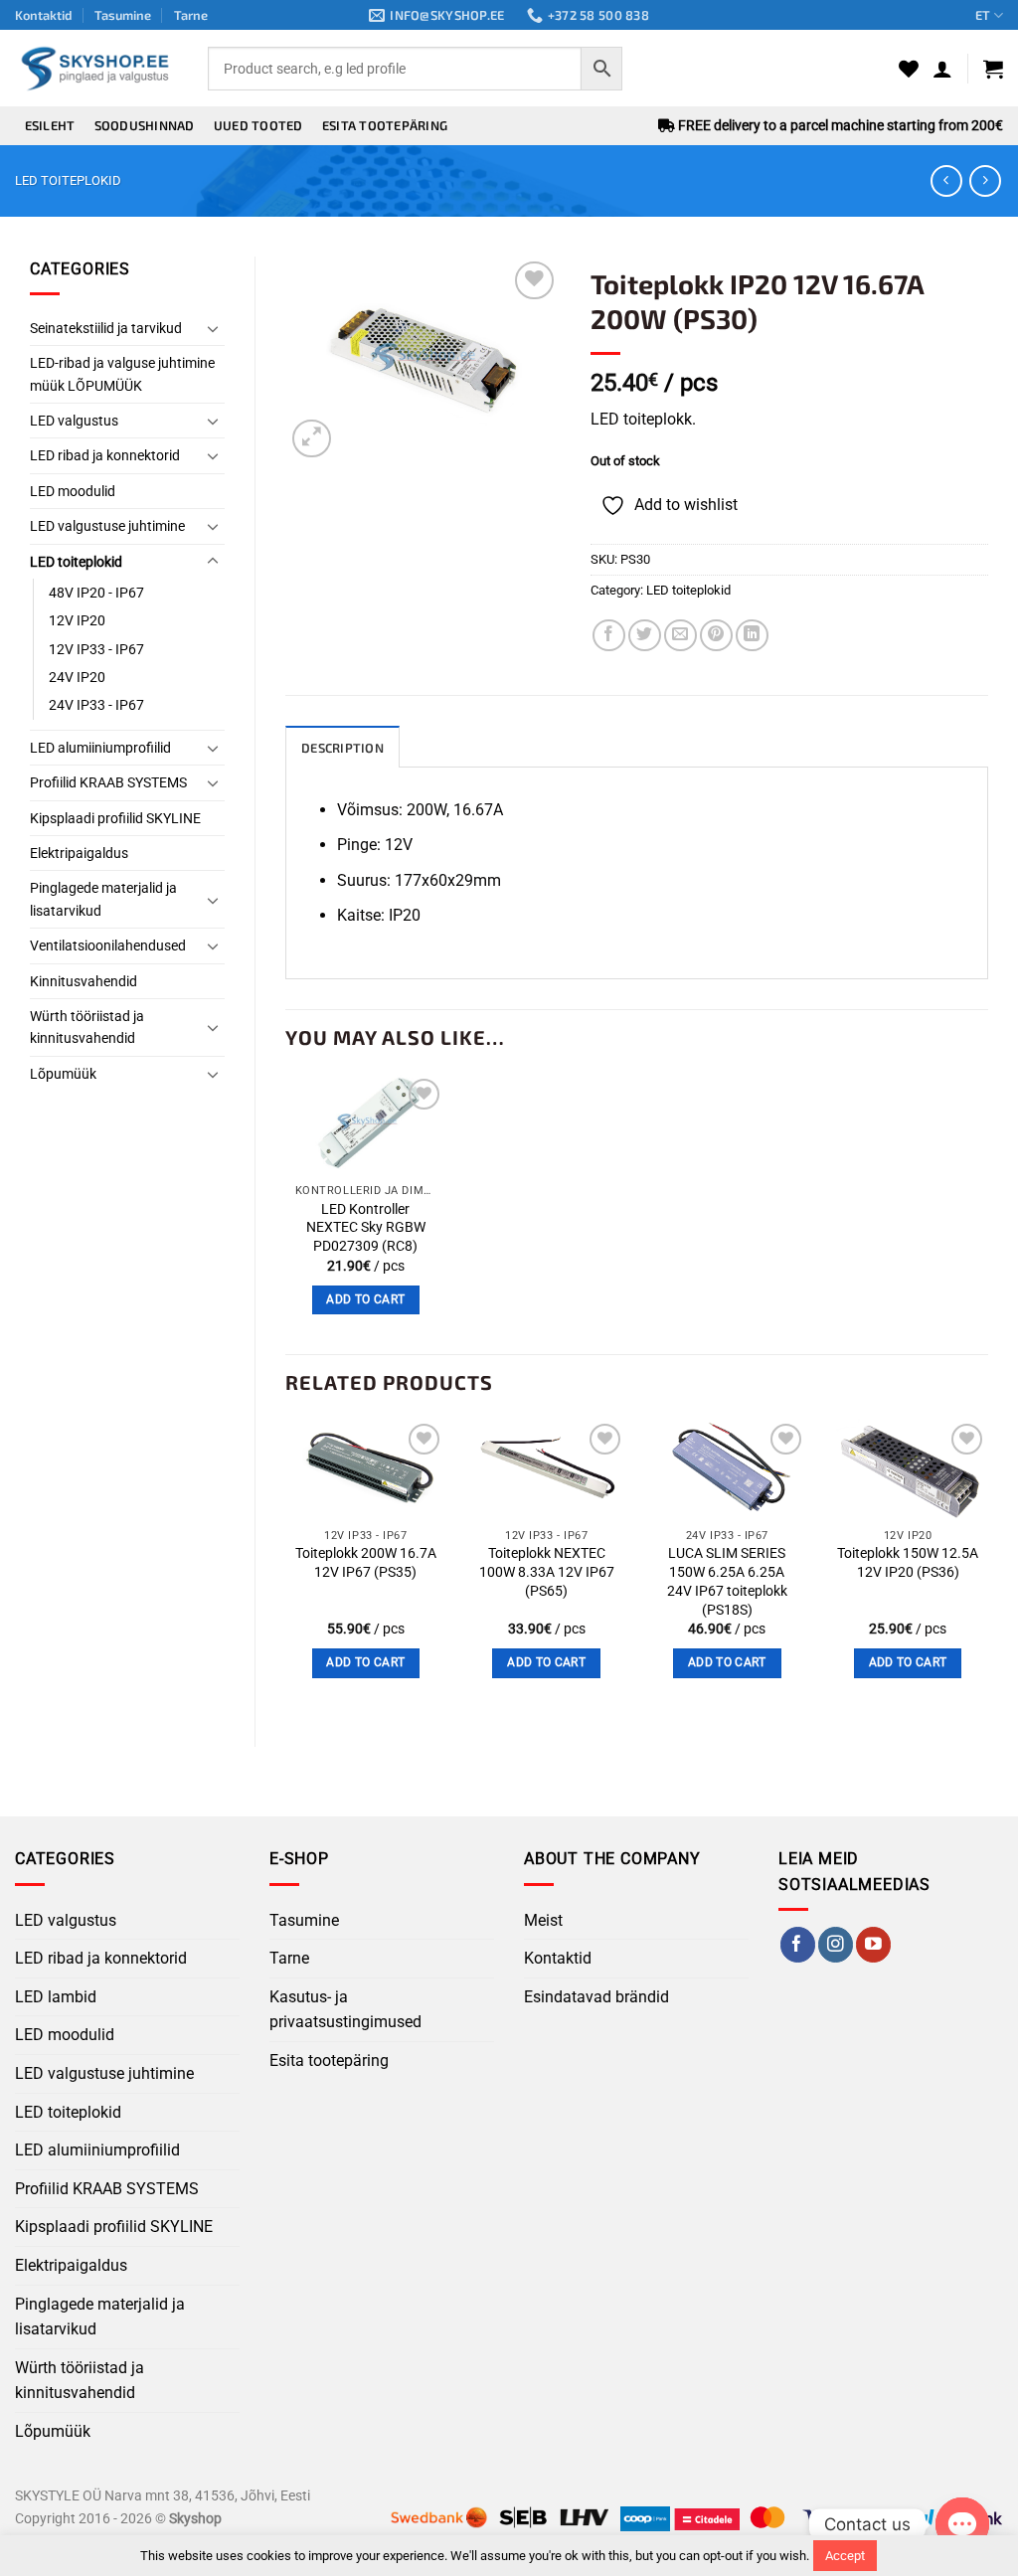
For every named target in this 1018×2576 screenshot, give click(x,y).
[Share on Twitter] (645, 636)
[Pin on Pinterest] (716, 636)
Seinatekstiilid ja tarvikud (106, 328)
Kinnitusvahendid (84, 981)
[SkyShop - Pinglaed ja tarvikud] (96, 68)
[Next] (987, 1566)
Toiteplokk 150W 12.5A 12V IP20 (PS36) (908, 1563)
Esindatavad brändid (596, 1997)
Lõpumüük (63, 1074)
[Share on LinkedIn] (752, 636)
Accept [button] (845, 2556)
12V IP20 (77, 620)
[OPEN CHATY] (962, 2524)
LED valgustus (74, 421)
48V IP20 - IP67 (96, 593)
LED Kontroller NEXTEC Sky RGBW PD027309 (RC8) (366, 1228)
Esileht (50, 125)
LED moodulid (73, 491)
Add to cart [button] (365, 1299)
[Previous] (286, 1566)
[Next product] (946, 180)
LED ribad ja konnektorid (105, 455)
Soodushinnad (145, 125)
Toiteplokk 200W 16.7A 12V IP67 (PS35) (366, 1563)
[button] (942, 69)
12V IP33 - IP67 (96, 649)
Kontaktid (44, 15)
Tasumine (123, 15)
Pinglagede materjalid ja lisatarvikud (103, 899)
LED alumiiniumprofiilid (100, 748)
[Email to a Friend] (680, 636)
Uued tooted (258, 125)
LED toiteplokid (68, 180)
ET (983, 15)
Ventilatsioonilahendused (108, 945)
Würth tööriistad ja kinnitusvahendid (87, 1027)
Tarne (191, 15)
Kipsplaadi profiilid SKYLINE (115, 818)
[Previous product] (985, 180)
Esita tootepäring (385, 125)
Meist (543, 1920)
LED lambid (56, 1997)
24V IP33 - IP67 (96, 705)
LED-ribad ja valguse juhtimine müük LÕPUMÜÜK (122, 374)
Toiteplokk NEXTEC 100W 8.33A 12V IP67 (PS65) (547, 1572)
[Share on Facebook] (609, 636)
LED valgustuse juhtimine (107, 526)
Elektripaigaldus (79, 853)
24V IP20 (77, 677)
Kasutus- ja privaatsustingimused (345, 2010)
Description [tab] (342, 748)
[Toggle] (213, 328)
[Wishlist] (909, 69)
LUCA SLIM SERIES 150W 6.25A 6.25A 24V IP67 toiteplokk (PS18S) (727, 1581)
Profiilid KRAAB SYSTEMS (108, 782)
